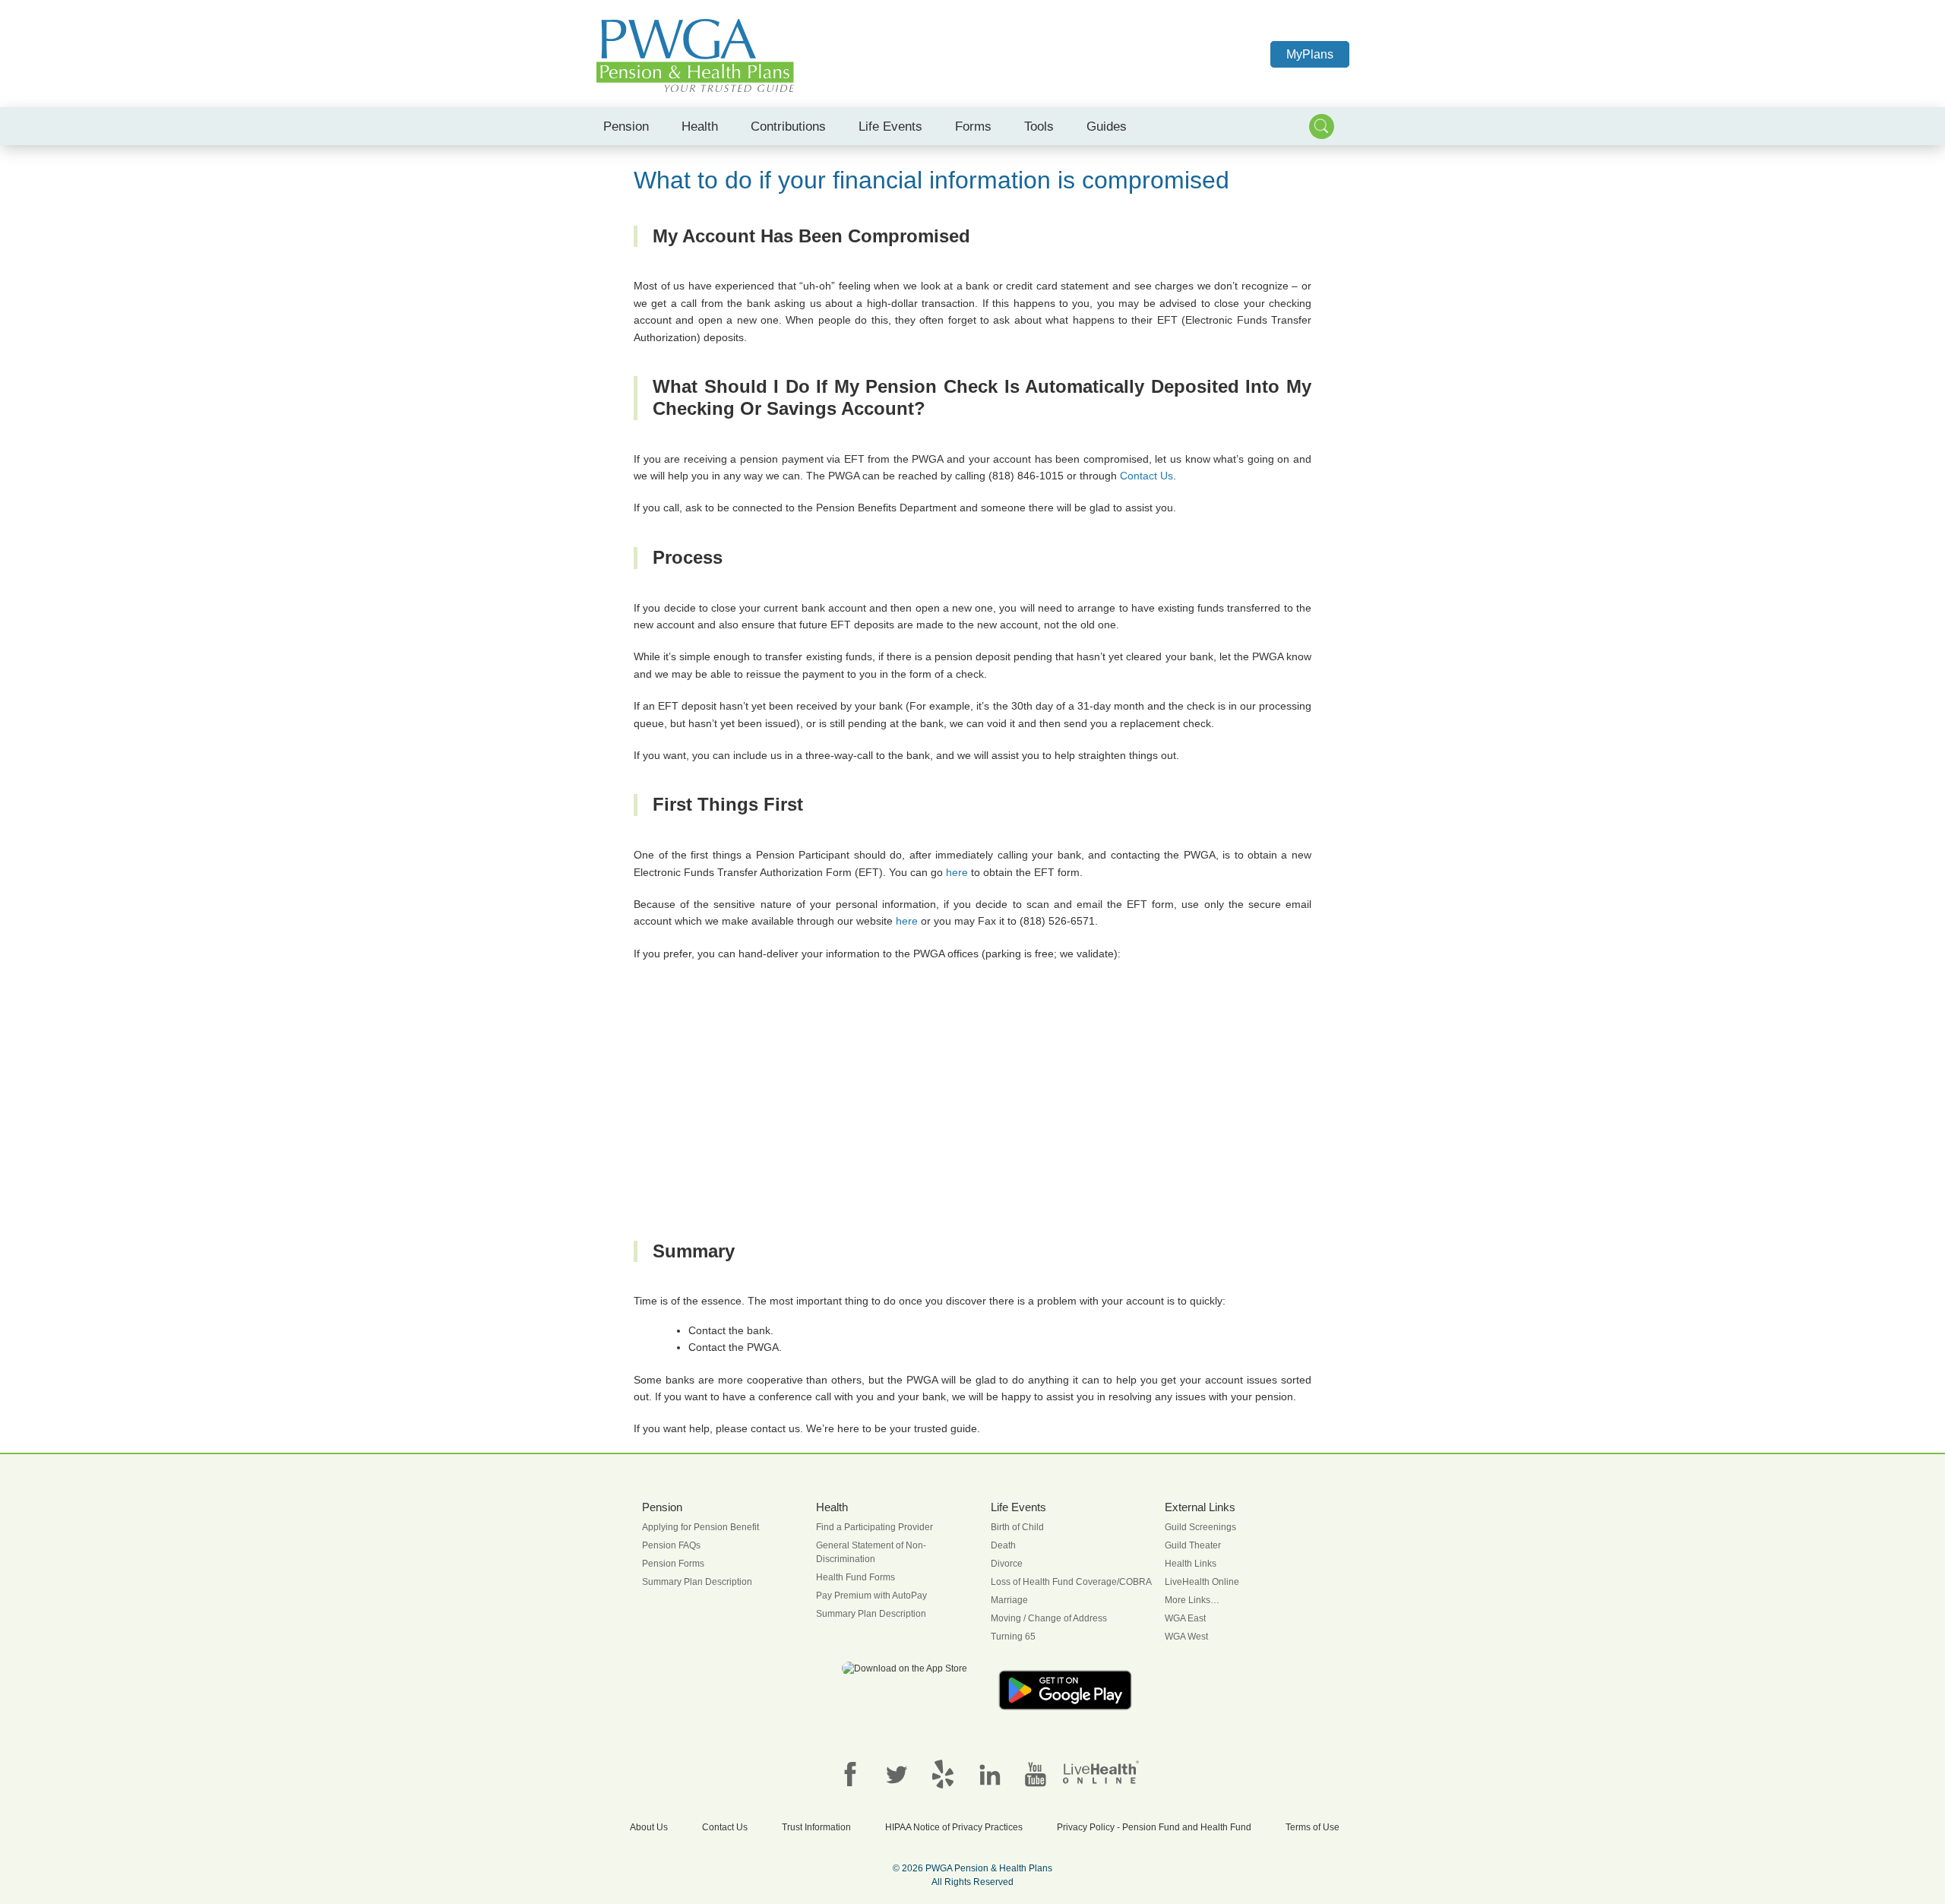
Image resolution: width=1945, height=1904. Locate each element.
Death (1003, 1545)
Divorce (1007, 1564)
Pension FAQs (671, 1545)
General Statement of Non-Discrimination (871, 1552)
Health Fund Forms (855, 1577)
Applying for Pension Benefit (701, 1527)
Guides (1107, 126)
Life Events (890, 126)
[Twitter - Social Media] (897, 1773)
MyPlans (1310, 54)
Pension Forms (673, 1564)
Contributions (788, 126)
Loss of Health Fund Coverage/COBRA (1071, 1582)
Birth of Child (1017, 1527)
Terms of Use (1312, 1827)
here (957, 872)
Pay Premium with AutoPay (871, 1596)
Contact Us (1146, 476)
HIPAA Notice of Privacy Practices (954, 1827)
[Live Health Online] (1101, 1772)
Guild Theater (1193, 1545)
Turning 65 (1013, 1637)
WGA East (1185, 1618)
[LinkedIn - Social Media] (989, 1773)
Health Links (1191, 1564)
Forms (973, 126)
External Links (1200, 1507)
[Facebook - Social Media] (850, 1773)
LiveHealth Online (1202, 1582)
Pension (626, 126)
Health (700, 126)
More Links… (1192, 1600)
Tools (1039, 126)
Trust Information (816, 1827)
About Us (649, 1827)
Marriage (1009, 1600)
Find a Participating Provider (874, 1527)
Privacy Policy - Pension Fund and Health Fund (1154, 1827)
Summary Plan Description (697, 1582)
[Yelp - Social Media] (943, 1773)
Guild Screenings (1200, 1527)
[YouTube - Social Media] (1036, 1773)
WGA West (1186, 1637)
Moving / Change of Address (1049, 1618)
